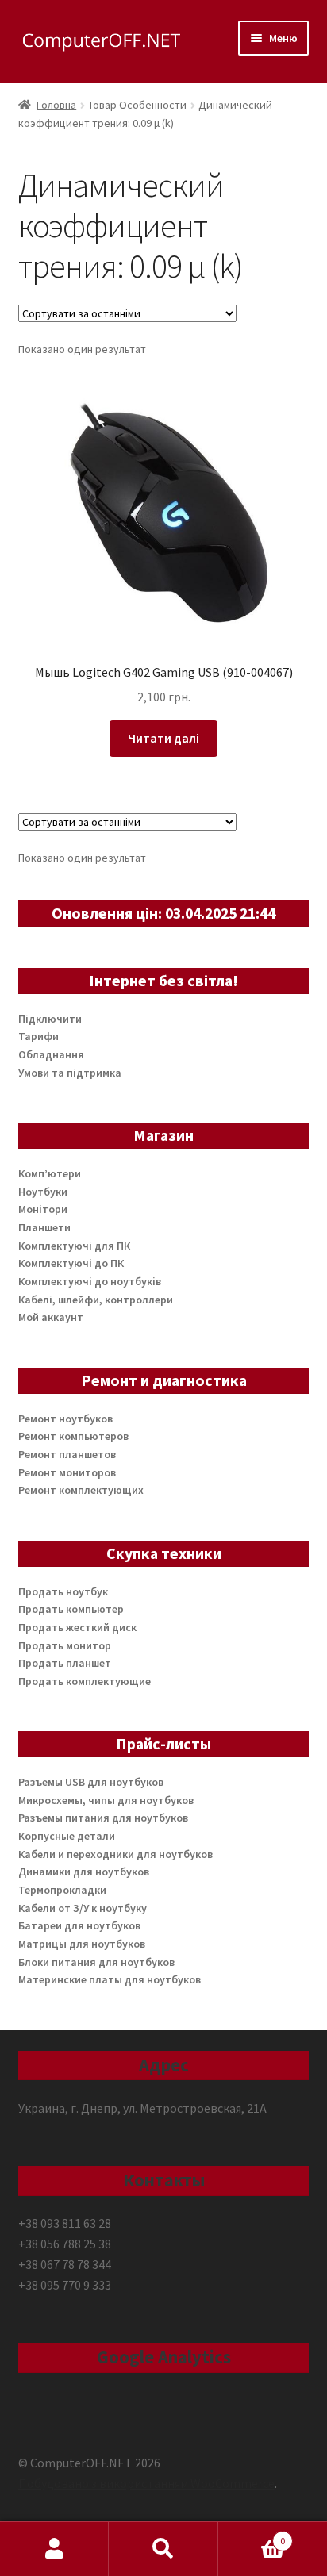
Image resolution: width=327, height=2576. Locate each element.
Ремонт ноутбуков (65, 1419)
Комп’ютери (50, 1173)
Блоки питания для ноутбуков (96, 1962)
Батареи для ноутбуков (79, 1925)
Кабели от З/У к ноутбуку (83, 1908)
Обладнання (51, 1054)
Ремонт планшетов (67, 1454)
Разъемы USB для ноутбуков (91, 1782)
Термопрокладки (62, 1890)
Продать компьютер (71, 1609)
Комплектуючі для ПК (74, 1246)
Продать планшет (65, 1663)
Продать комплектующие (85, 1681)
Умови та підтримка (70, 1073)
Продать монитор (65, 1645)
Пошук (163, 2549)
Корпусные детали (67, 1836)
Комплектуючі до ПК (71, 1263)
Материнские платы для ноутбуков (110, 1979)
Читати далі (163, 738)
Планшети (44, 1227)
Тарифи (38, 1036)
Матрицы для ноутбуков (82, 1944)
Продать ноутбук (63, 1591)
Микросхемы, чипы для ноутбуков (106, 1800)
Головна (56, 105)
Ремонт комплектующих (81, 1490)
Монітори (43, 1209)
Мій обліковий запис (54, 2549)
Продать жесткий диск (77, 1627)
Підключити (50, 1019)
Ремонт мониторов (67, 1472)
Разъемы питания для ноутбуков (103, 1818)
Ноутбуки (43, 1192)
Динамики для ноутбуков (84, 1872)
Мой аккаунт (51, 1317)
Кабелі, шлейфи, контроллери (96, 1300)
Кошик (252, 2535)
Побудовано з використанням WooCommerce (146, 2483)
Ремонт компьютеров (73, 1436)
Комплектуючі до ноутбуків (90, 1281)
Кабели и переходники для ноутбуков (115, 1854)
